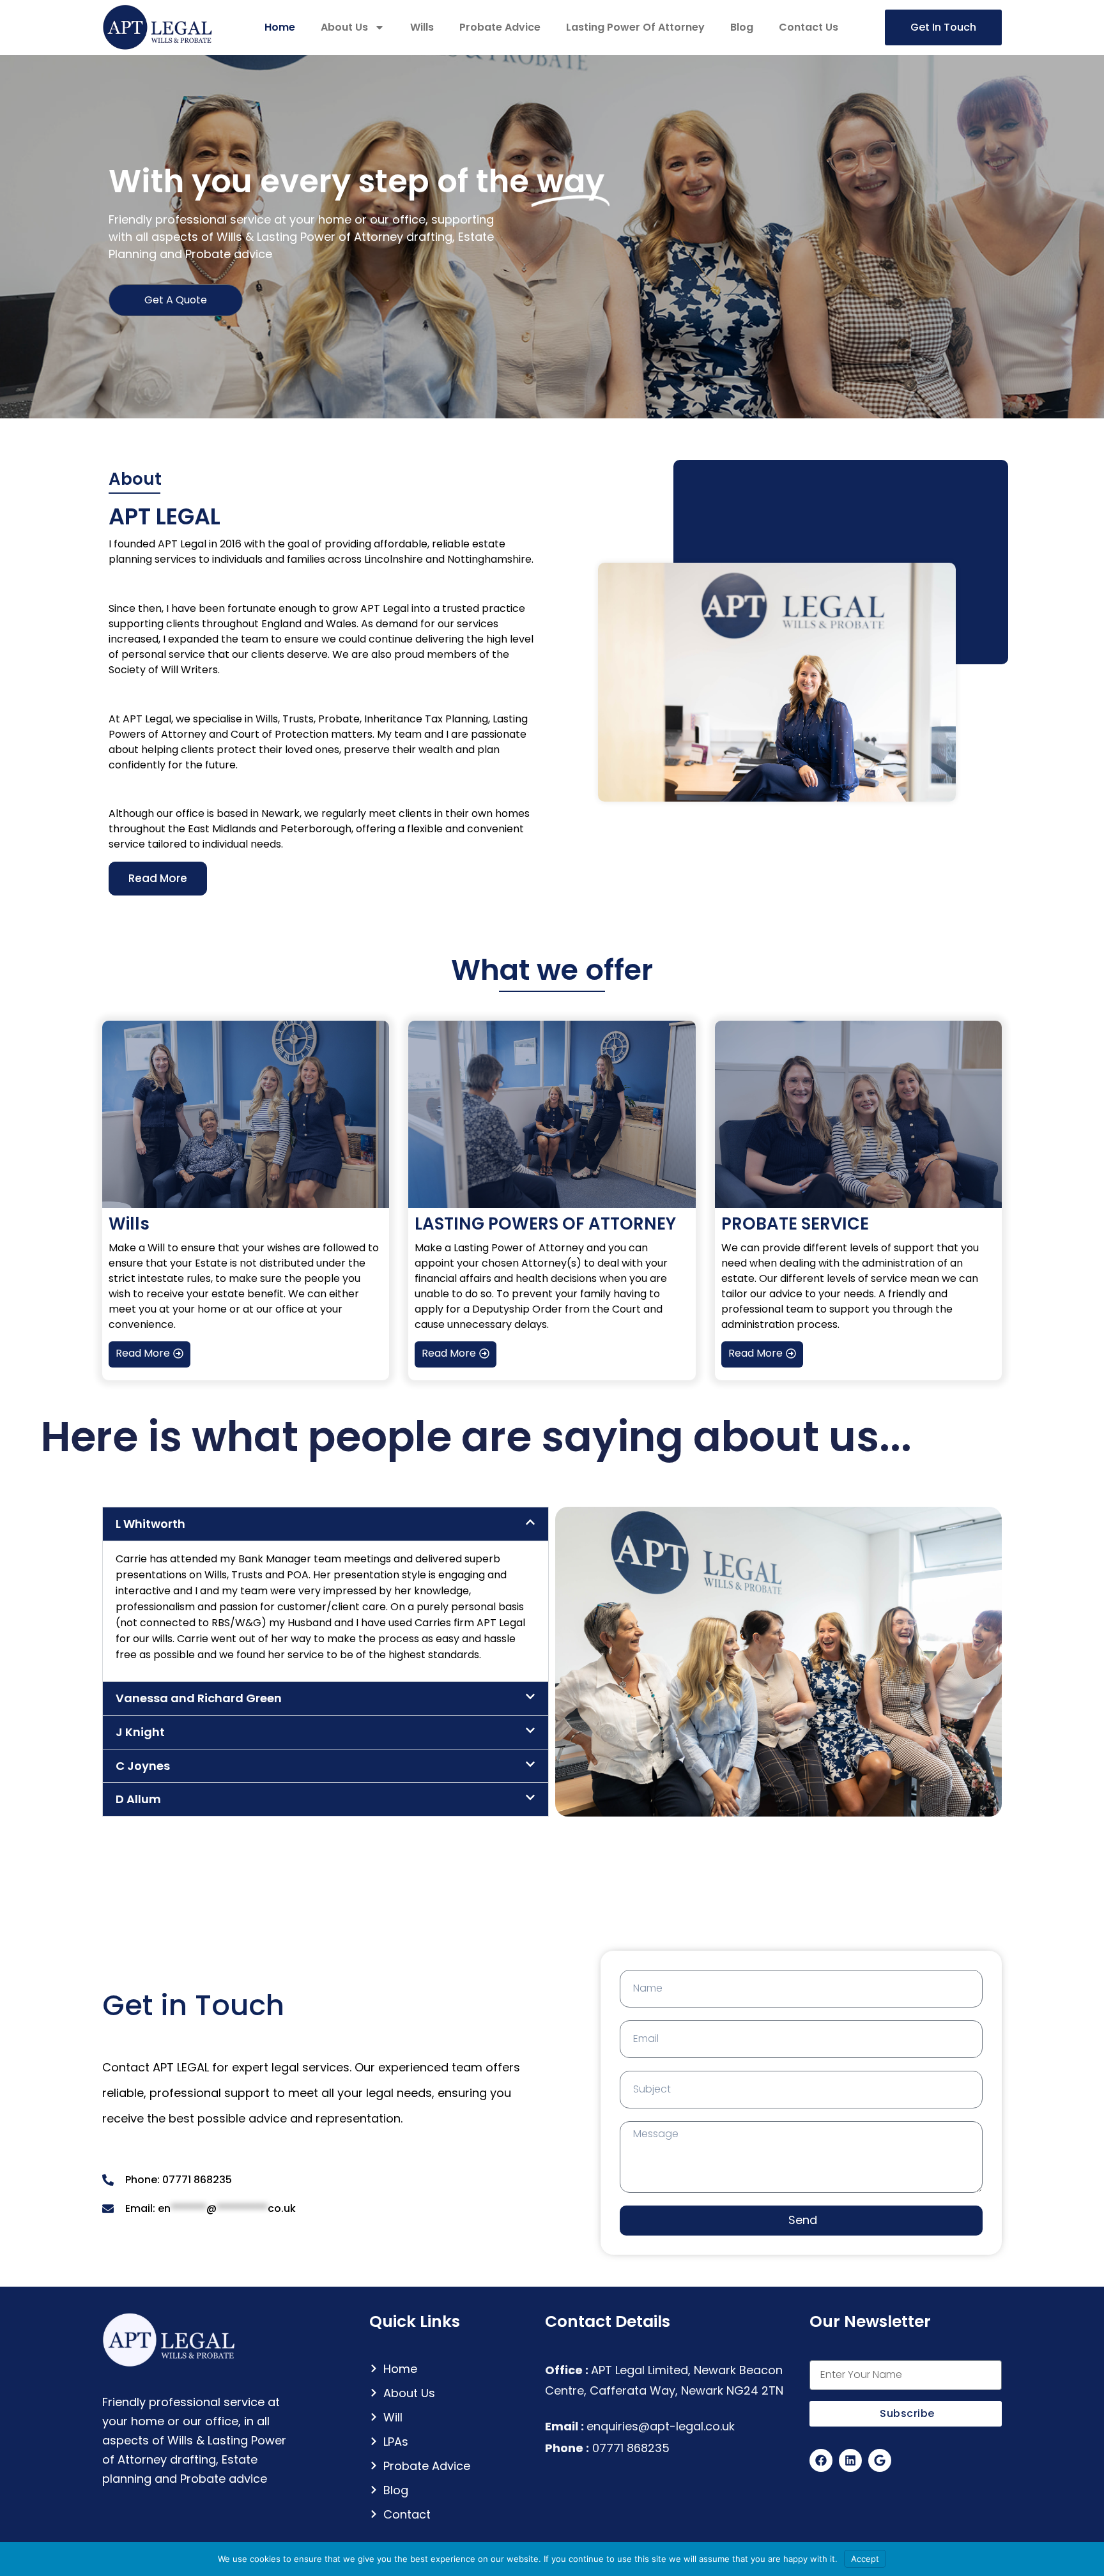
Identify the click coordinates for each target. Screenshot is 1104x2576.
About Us (344, 27)
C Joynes (143, 1766)
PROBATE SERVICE (795, 1224)
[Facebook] (821, 2460)
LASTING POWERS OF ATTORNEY (545, 1224)
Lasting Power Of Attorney (635, 27)
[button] (326, 1524)
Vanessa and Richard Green (199, 1698)
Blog (742, 27)
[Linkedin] (850, 2460)
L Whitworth (150, 1524)
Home (280, 27)
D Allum (138, 1799)
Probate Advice (500, 27)
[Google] (880, 2460)
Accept (865, 2559)
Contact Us (809, 27)
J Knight (140, 1732)
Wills (422, 27)
